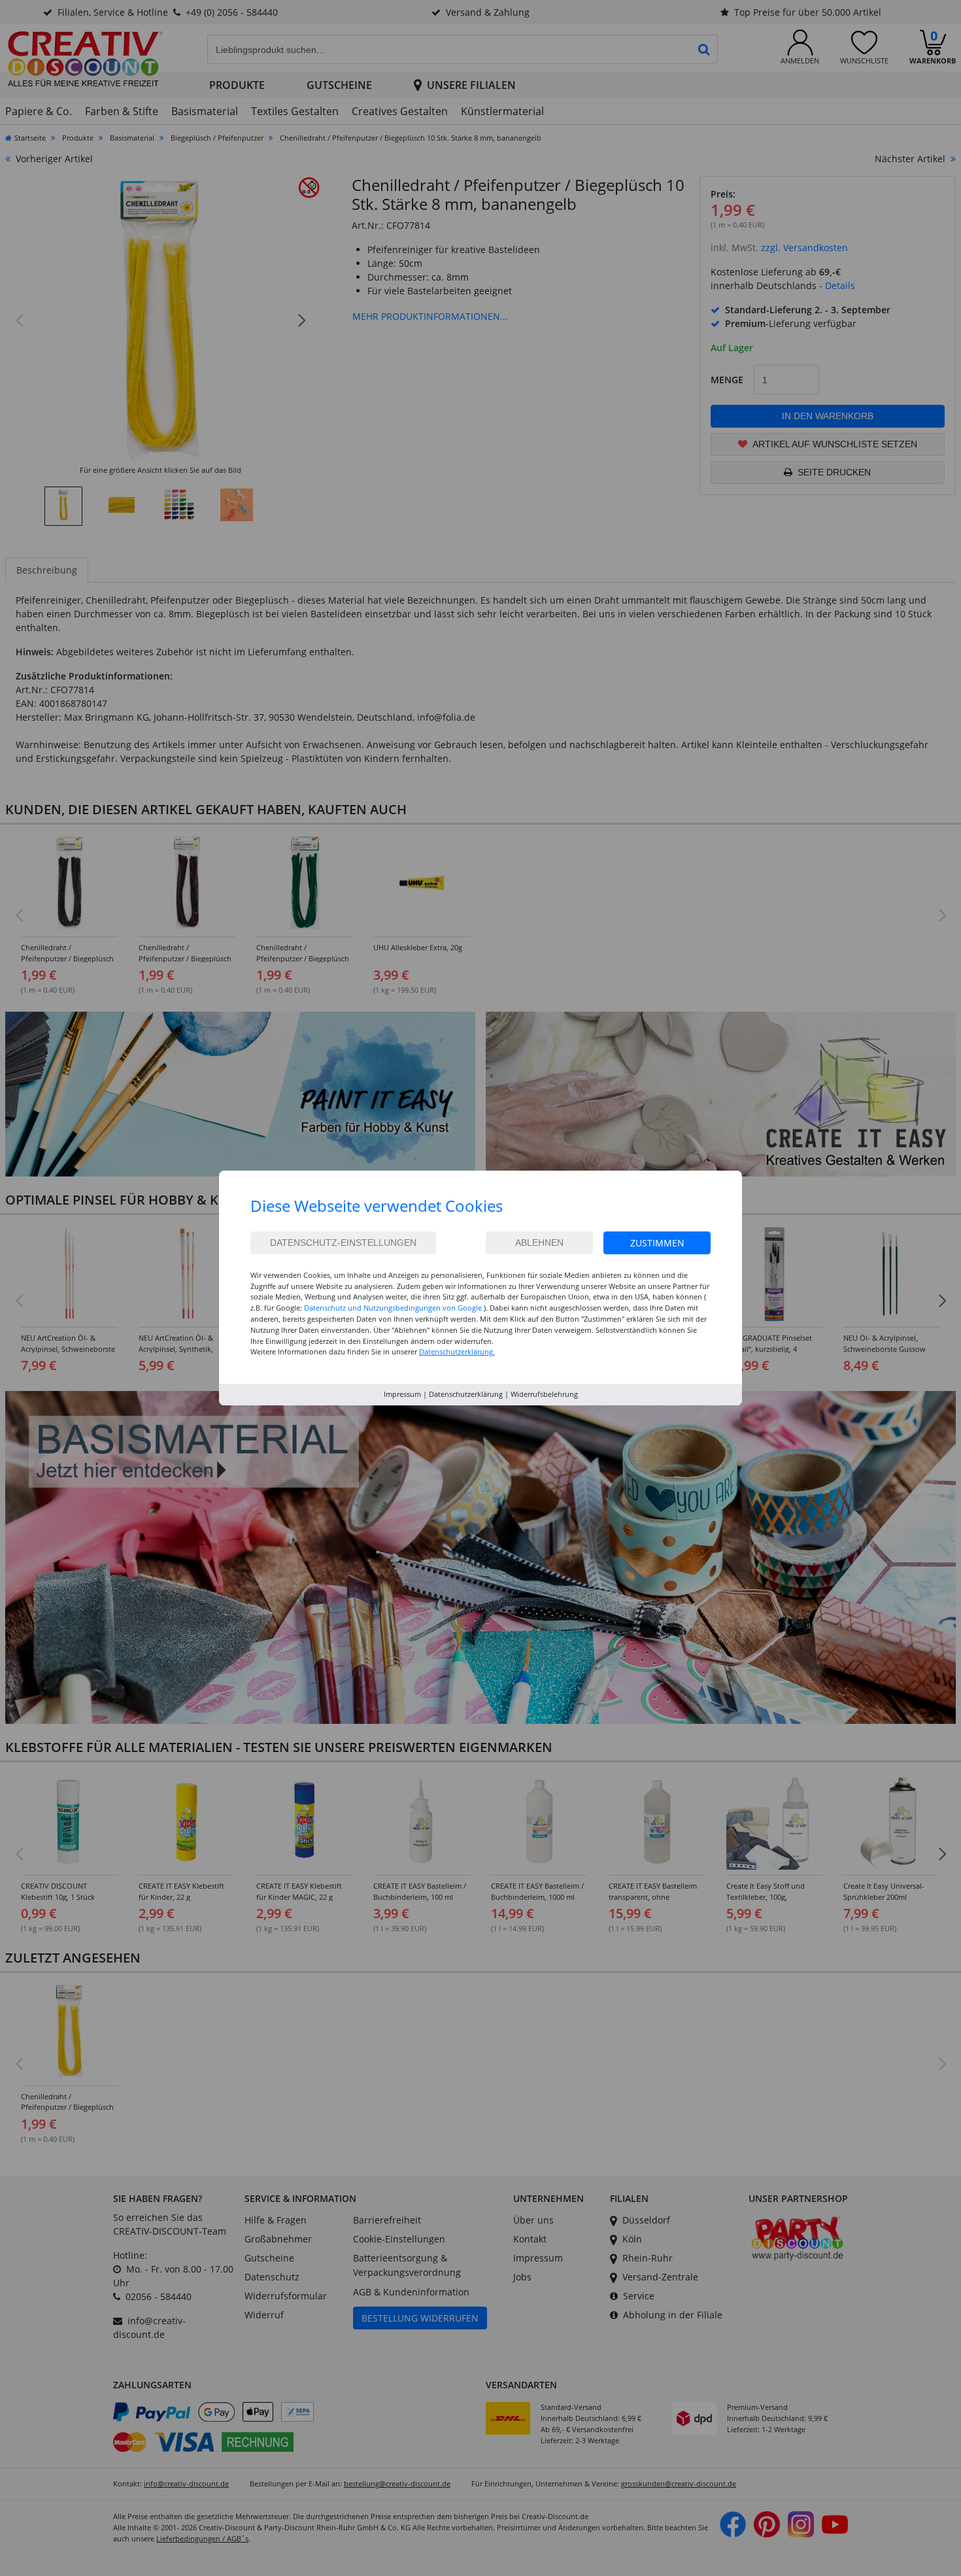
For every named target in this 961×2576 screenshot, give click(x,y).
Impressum (402, 1394)
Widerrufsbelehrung (544, 1394)
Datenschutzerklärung (466, 1394)
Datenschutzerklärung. (457, 1351)
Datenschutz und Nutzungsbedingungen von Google (393, 1308)
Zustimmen (657, 1243)
